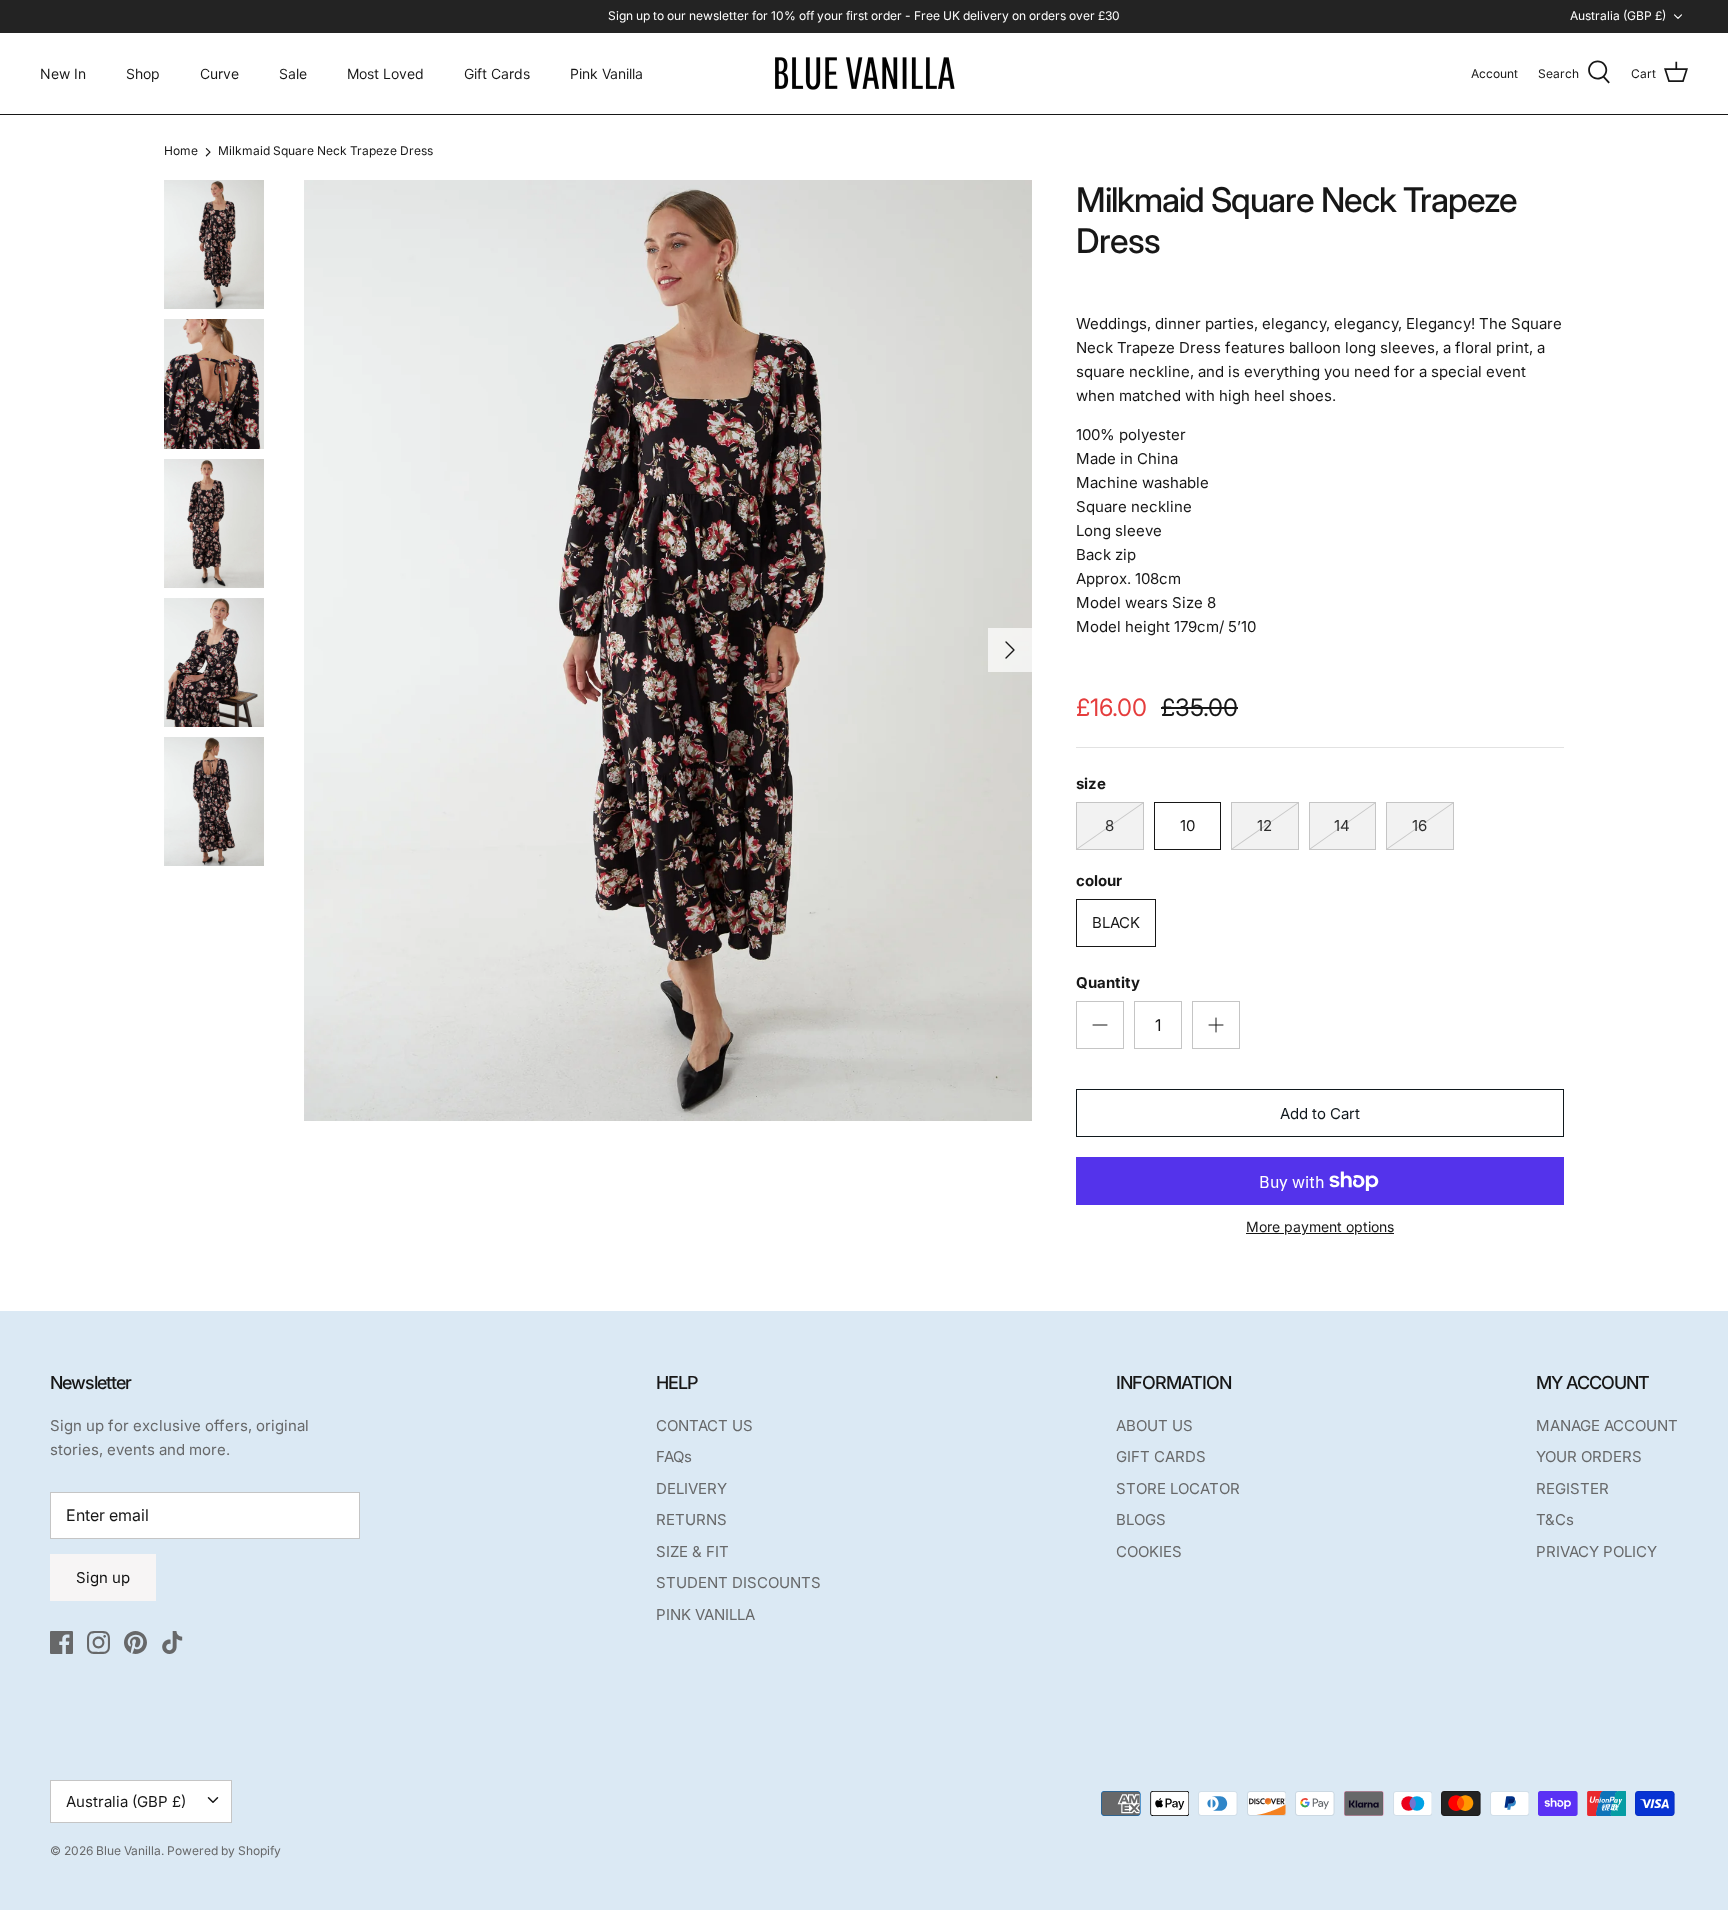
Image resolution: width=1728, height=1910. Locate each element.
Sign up (103, 1577)
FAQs (674, 1456)
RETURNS (691, 1519)
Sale (293, 73)
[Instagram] (98, 1642)
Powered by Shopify (224, 1850)
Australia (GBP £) (1618, 15)
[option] (668, 650)
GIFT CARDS (1161, 1456)
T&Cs (1555, 1519)
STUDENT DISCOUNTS (738, 1582)
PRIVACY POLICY (1596, 1551)
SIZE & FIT (692, 1551)
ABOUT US (1154, 1425)
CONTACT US (704, 1425)
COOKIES (1149, 1551)
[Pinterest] (135, 1642)
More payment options (1320, 1227)
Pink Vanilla (606, 73)
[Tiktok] (172, 1642)
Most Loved (385, 73)
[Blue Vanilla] (864, 73)
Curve (219, 73)
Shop (143, 73)
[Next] (1010, 650)
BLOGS (1141, 1519)
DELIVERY (691, 1488)
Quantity (1108, 982)
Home (181, 151)
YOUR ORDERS (1589, 1456)
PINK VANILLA (705, 1614)
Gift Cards (497, 73)
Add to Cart (1320, 1113)
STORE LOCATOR (1178, 1488)
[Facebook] (61, 1642)
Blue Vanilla (128, 1850)
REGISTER (1572, 1488)
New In (63, 73)
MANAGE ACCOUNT (1607, 1425)
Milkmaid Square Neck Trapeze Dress (325, 151)
